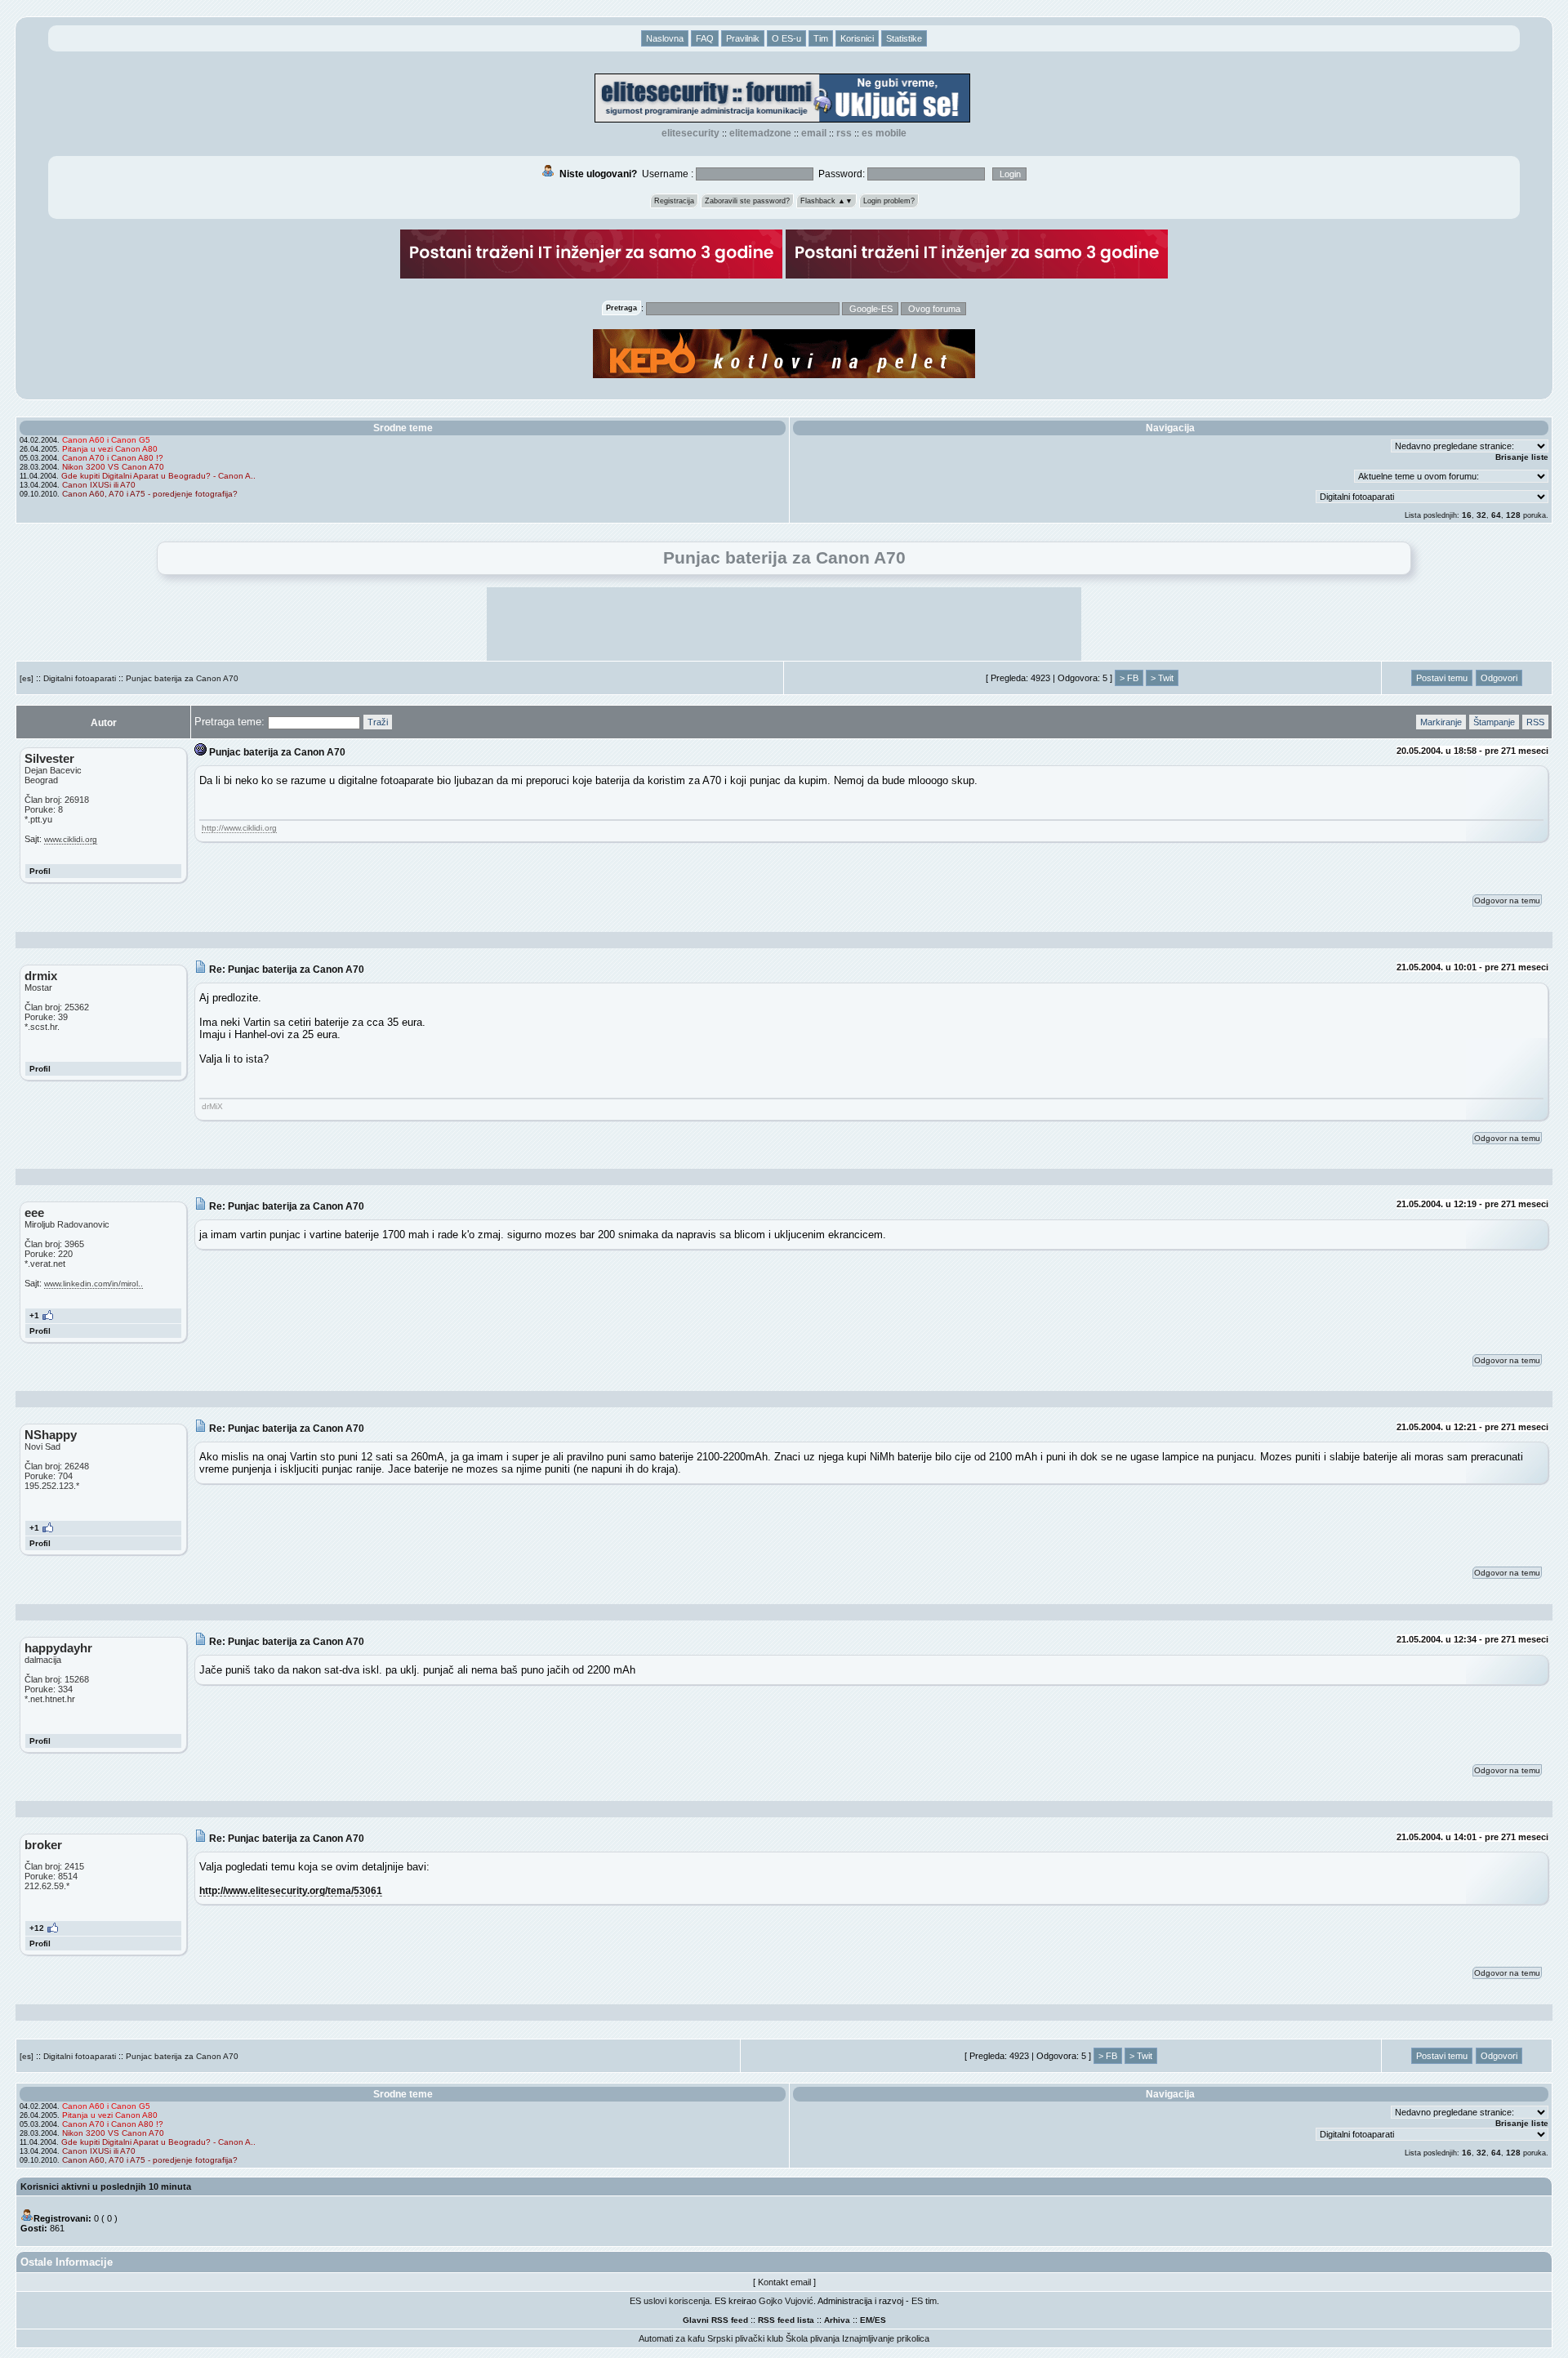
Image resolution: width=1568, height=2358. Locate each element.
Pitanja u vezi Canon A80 (110, 449)
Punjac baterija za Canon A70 (182, 678)
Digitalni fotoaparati (80, 678)
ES (880, 2320)
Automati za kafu (672, 2338)
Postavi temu (1442, 678)
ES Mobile (884, 133)
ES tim (924, 2301)
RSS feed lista (786, 2320)
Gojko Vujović (786, 2301)
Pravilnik (743, 38)
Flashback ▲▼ (826, 201)
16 (1467, 515)
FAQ (705, 38)
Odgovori (1499, 678)
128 (1513, 515)
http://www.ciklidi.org (239, 828)
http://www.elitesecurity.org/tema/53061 (291, 1890)
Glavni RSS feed (715, 2320)
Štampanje (1494, 722)
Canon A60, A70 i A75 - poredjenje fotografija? (150, 494)
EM (866, 2320)
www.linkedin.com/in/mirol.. (94, 1284)
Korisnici (857, 38)
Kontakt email (784, 2282)
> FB (1129, 678)
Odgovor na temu (1507, 900)
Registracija (674, 201)
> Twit (1162, 678)
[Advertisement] (784, 624)
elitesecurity (690, 133)
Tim (821, 38)
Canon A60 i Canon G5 (106, 440)
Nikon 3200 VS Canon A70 (113, 467)
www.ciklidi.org (71, 839)
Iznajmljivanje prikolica (886, 2338)
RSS (844, 133)
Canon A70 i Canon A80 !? (113, 458)
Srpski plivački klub (745, 2338)
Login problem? (889, 201)
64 (1496, 515)
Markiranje (1441, 722)
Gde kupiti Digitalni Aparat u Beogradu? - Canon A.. (158, 476)
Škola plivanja (813, 2338)
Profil (40, 871)
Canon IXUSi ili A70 (99, 485)
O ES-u (786, 38)
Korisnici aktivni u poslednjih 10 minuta (106, 2186)
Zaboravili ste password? (747, 201)
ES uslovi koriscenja (670, 2301)
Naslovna (665, 38)
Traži (378, 722)
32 (1481, 515)
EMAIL (814, 133)
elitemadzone (760, 133)
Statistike (904, 38)
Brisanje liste (1522, 457)
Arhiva (837, 2320)
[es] (27, 678)
